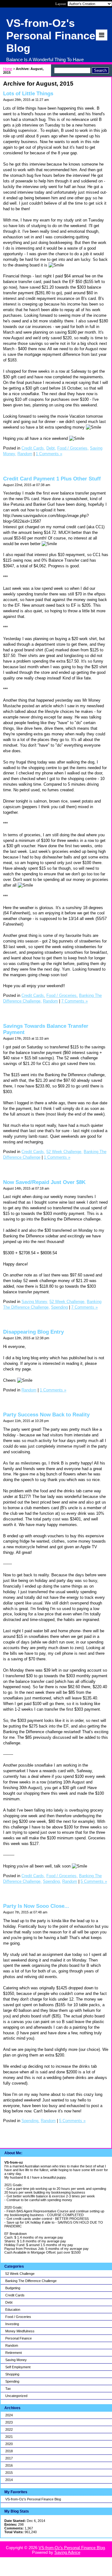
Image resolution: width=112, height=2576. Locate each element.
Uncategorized (16, 2396)
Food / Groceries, (73, 448)
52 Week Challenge (20, 2274)
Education (13, 2310)
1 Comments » (49, 454)
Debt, (51, 448)
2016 (9, 2465)
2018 (9, 2451)
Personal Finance (19, 2338)
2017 (9, 2458)
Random (12, 2345)
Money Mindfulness (20, 2331)
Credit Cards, (33, 448)
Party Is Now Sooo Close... (36, 1906)
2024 (9, 2415)
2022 (9, 2429)
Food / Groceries (18, 2317)
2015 (9, 2473)
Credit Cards (15, 2295)
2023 (9, 2422)
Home (8, 69)
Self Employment (18, 2367)
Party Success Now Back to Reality (46, 1415)
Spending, (52, 1881)
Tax (8, 2389)
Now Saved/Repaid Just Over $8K (44, 1182)
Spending (12, 2381)
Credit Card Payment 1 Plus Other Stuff (52, 479)
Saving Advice (67, 2552)
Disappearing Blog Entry (33, 1332)
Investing (12, 2324)
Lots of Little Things (28, 94)
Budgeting (13, 2288)
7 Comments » (75, 1001)
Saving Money (16, 2360)
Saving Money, (35, 1302)
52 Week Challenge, (64, 1152)
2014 (9, 2480)
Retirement (14, 2353)
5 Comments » (94, 1881)
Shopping (12, 2374)
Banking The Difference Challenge (31, 2281)
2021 (9, 2437)
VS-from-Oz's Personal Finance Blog (33, 2499)
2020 (9, 2444)
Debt (9, 2302)
